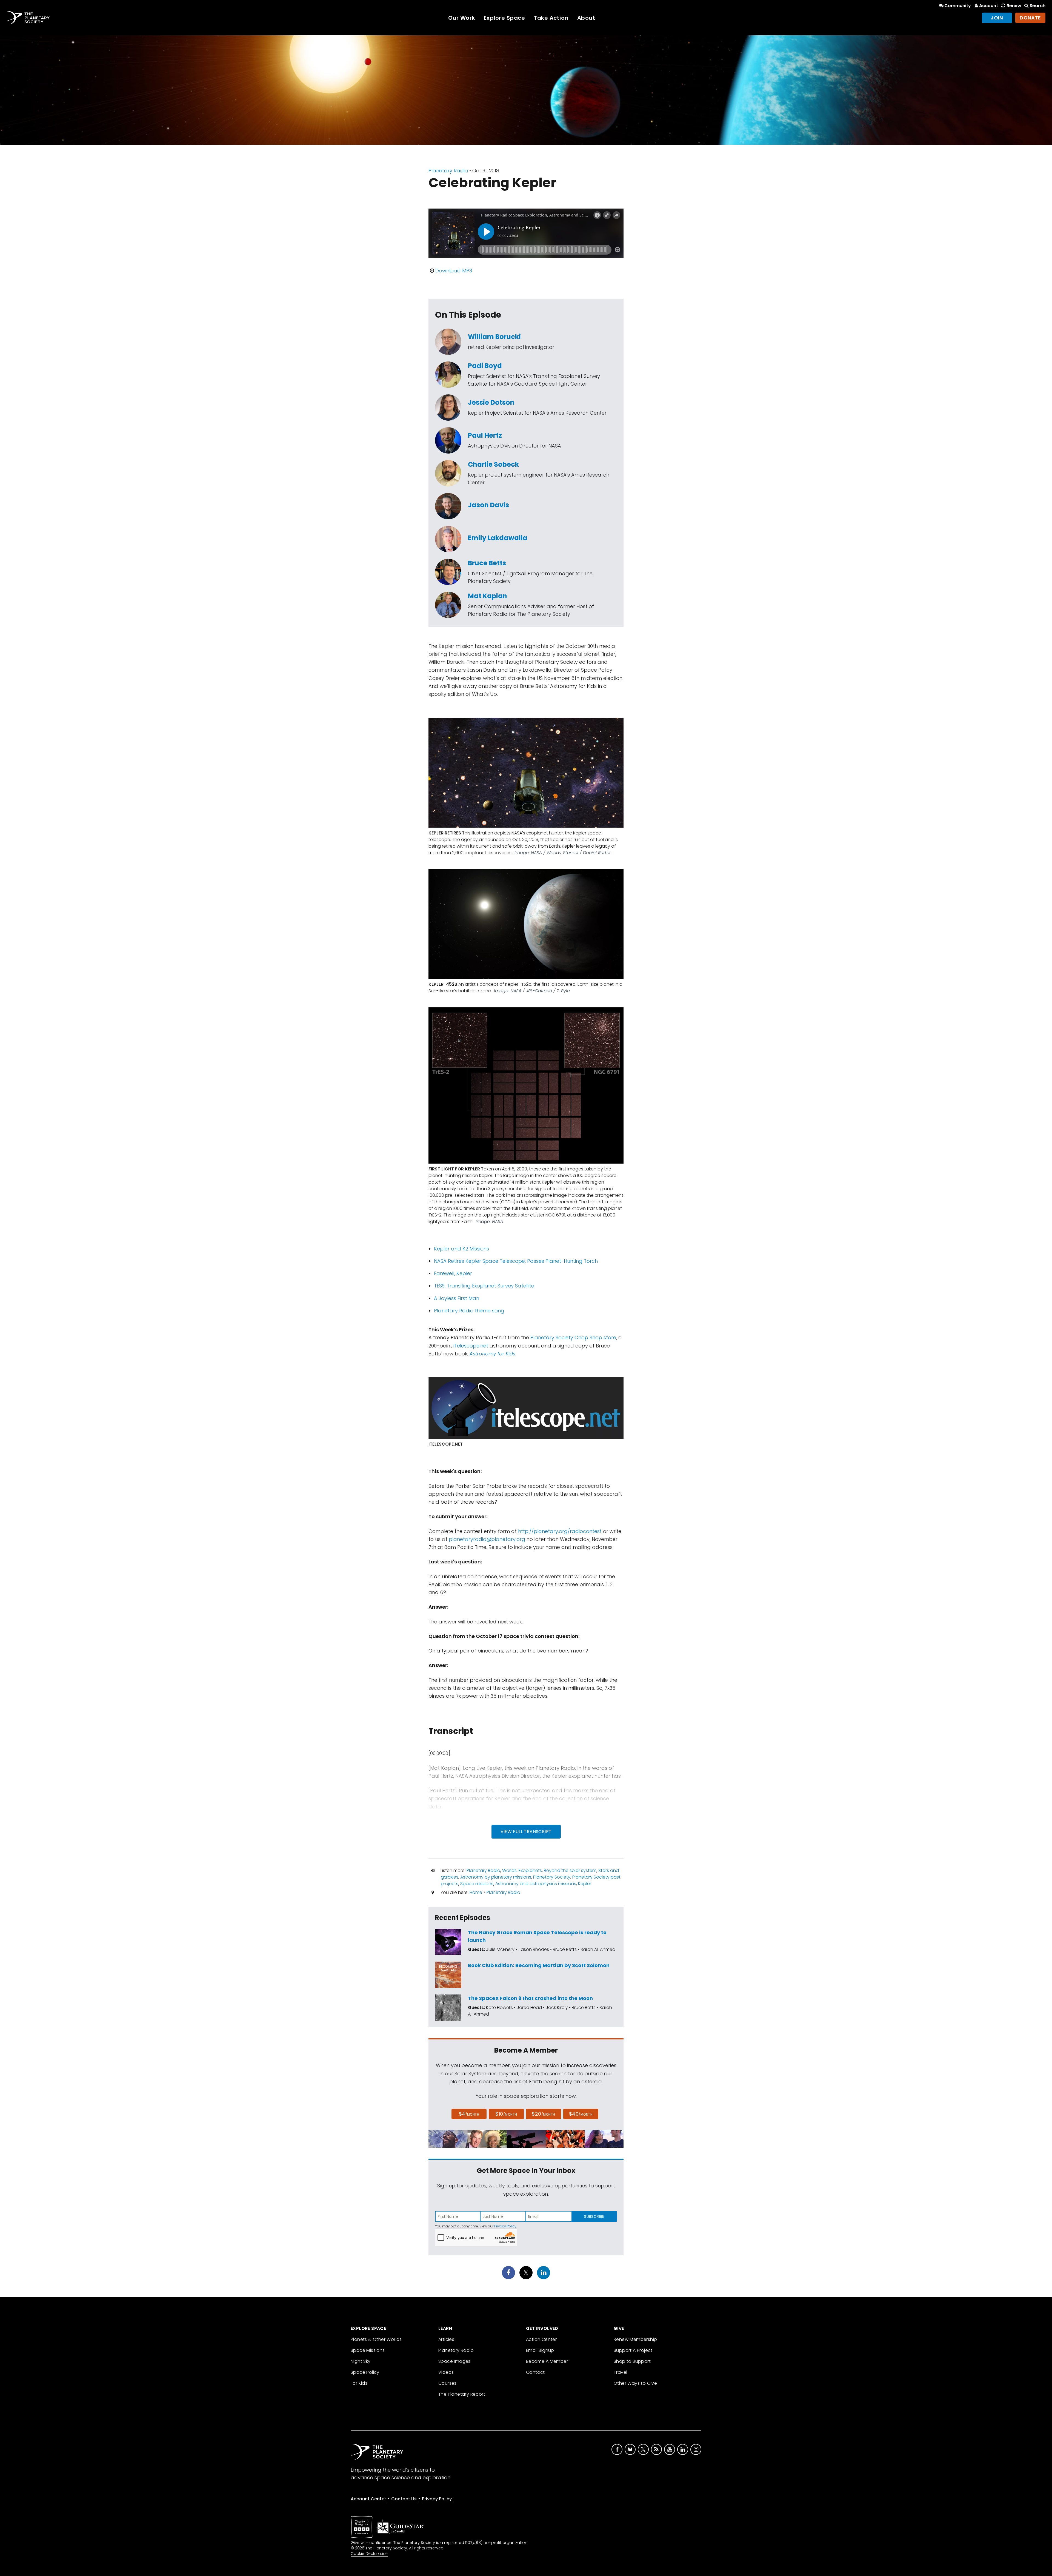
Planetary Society (552, 1877)
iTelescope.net (471, 1346)
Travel (620, 2372)
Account (989, 6)
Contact (535, 2372)
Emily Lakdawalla (498, 538)
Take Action (551, 18)
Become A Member (547, 2361)
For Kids (359, 2383)
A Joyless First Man (457, 1298)
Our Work (462, 18)
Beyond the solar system (570, 1870)
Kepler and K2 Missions (461, 1249)
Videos (446, 2372)
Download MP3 (454, 271)
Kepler (585, 1884)
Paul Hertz (485, 435)
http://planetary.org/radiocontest (560, 1531)
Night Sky (361, 2361)
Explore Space (504, 18)
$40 (581, 2114)
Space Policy (365, 2372)
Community (958, 6)
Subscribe (594, 2216)
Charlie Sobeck (493, 464)
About (586, 18)
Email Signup (540, 2350)
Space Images (454, 2361)
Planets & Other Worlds (376, 2339)
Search (1037, 6)
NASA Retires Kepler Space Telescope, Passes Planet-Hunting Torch (516, 1261)
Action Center (541, 2339)
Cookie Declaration (369, 2554)
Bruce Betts (487, 563)
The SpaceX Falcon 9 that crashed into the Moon (530, 1998)
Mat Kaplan (488, 596)
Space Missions (368, 2350)
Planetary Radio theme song (469, 1311)
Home (476, 1892)
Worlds (509, 1870)
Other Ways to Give (635, 2383)
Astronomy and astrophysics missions (536, 1884)
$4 (469, 2114)
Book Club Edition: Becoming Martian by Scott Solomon (539, 1965)
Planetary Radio (448, 171)
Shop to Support (632, 2361)
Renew (1014, 6)
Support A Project (633, 2350)
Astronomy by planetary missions (496, 1877)
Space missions (477, 1884)
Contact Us (404, 2499)
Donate (1030, 18)
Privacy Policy (505, 2226)
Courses (448, 2383)
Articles (446, 2339)
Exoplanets (530, 1870)
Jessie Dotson (491, 402)
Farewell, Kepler (453, 1273)
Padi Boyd (485, 366)
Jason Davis (488, 505)
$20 (543, 2114)
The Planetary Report (462, 2394)
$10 (506, 2114)
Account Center (368, 2499)
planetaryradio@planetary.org (487, 1539)
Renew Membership (635, 2339)
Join (997, 18)
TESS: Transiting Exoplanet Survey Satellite (484, 1286)
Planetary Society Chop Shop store (573, 1337)
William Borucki (494, 337)
